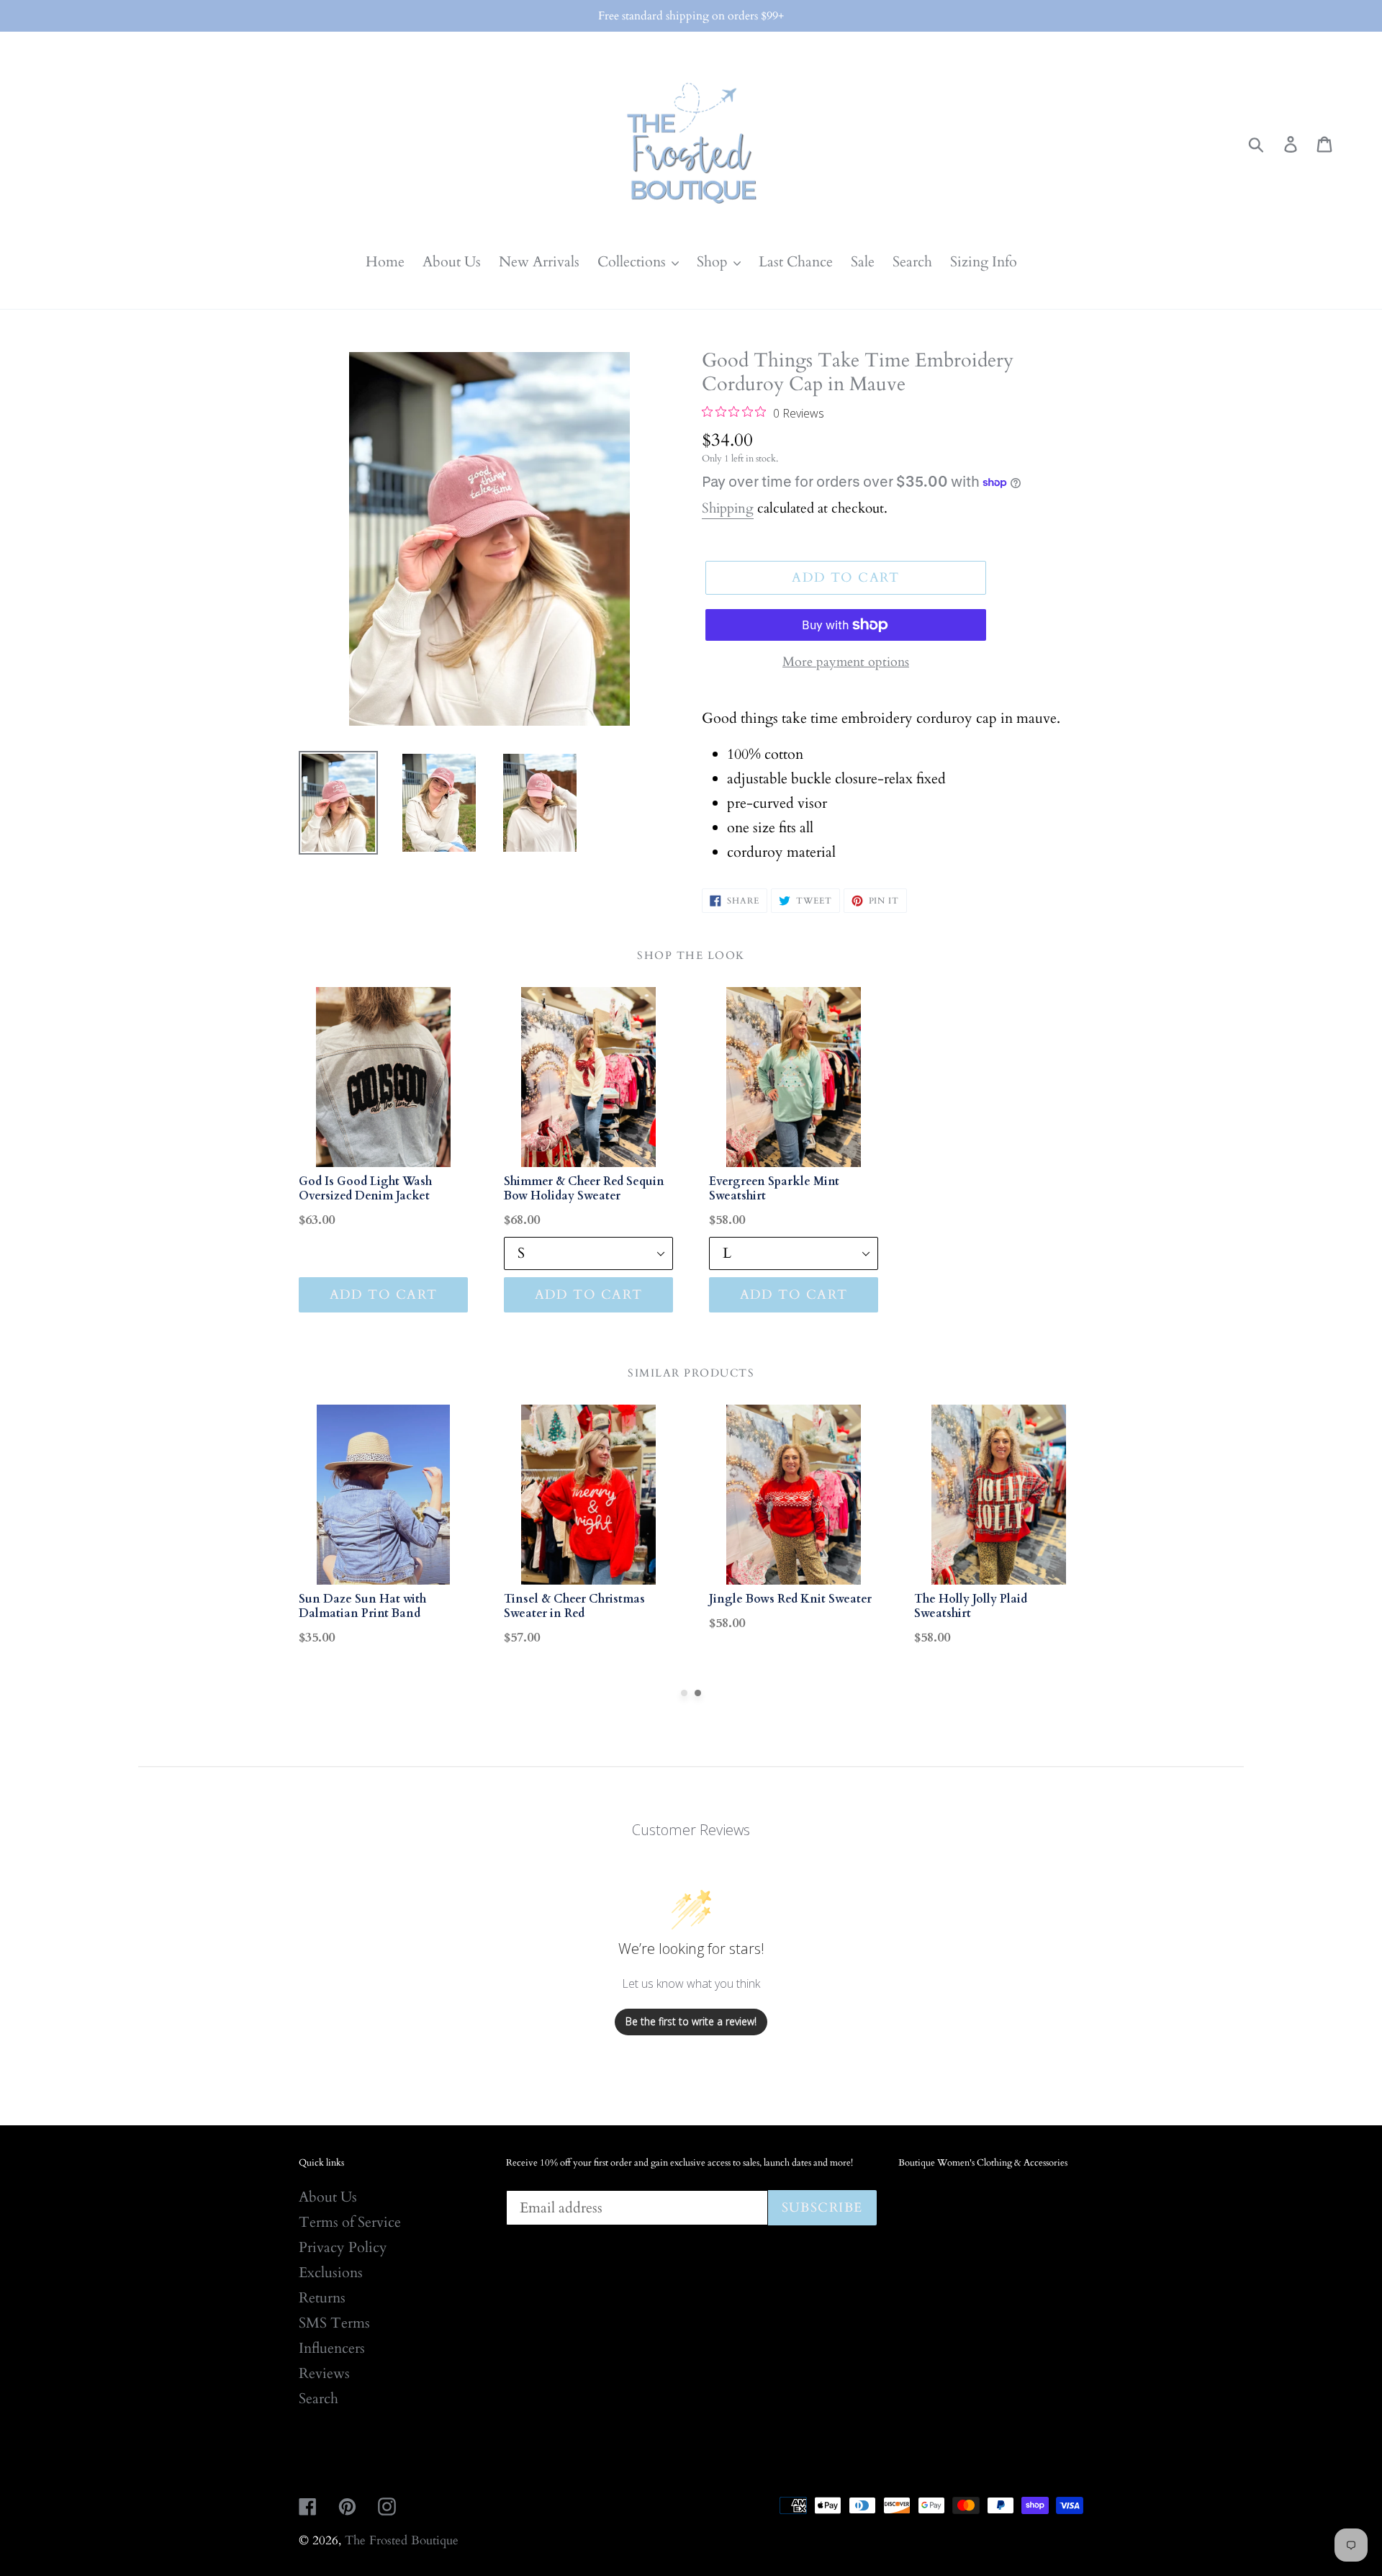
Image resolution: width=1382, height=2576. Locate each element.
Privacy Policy (343, 2247)
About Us (328, 2197)
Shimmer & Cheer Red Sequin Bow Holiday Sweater (584, 1189)
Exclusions (331, 2273)
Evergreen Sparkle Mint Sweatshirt (774, 1189)
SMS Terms (334, 2323)
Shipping (728, 508)
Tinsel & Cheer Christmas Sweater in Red (574, 1606)
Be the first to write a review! (691, 2021)
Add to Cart (384, 1295)
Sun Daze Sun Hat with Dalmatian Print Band (362, 1606)
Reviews (324, 2373)
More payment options (846, 662)
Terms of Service (350, 2222)
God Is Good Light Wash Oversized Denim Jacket (365, 1189)
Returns (322, 2298)
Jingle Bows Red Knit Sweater (790, 1599)
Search (319, 2399)
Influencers (332, 2348)
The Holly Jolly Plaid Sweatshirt (971, 1606)
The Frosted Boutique (402, 2540)
